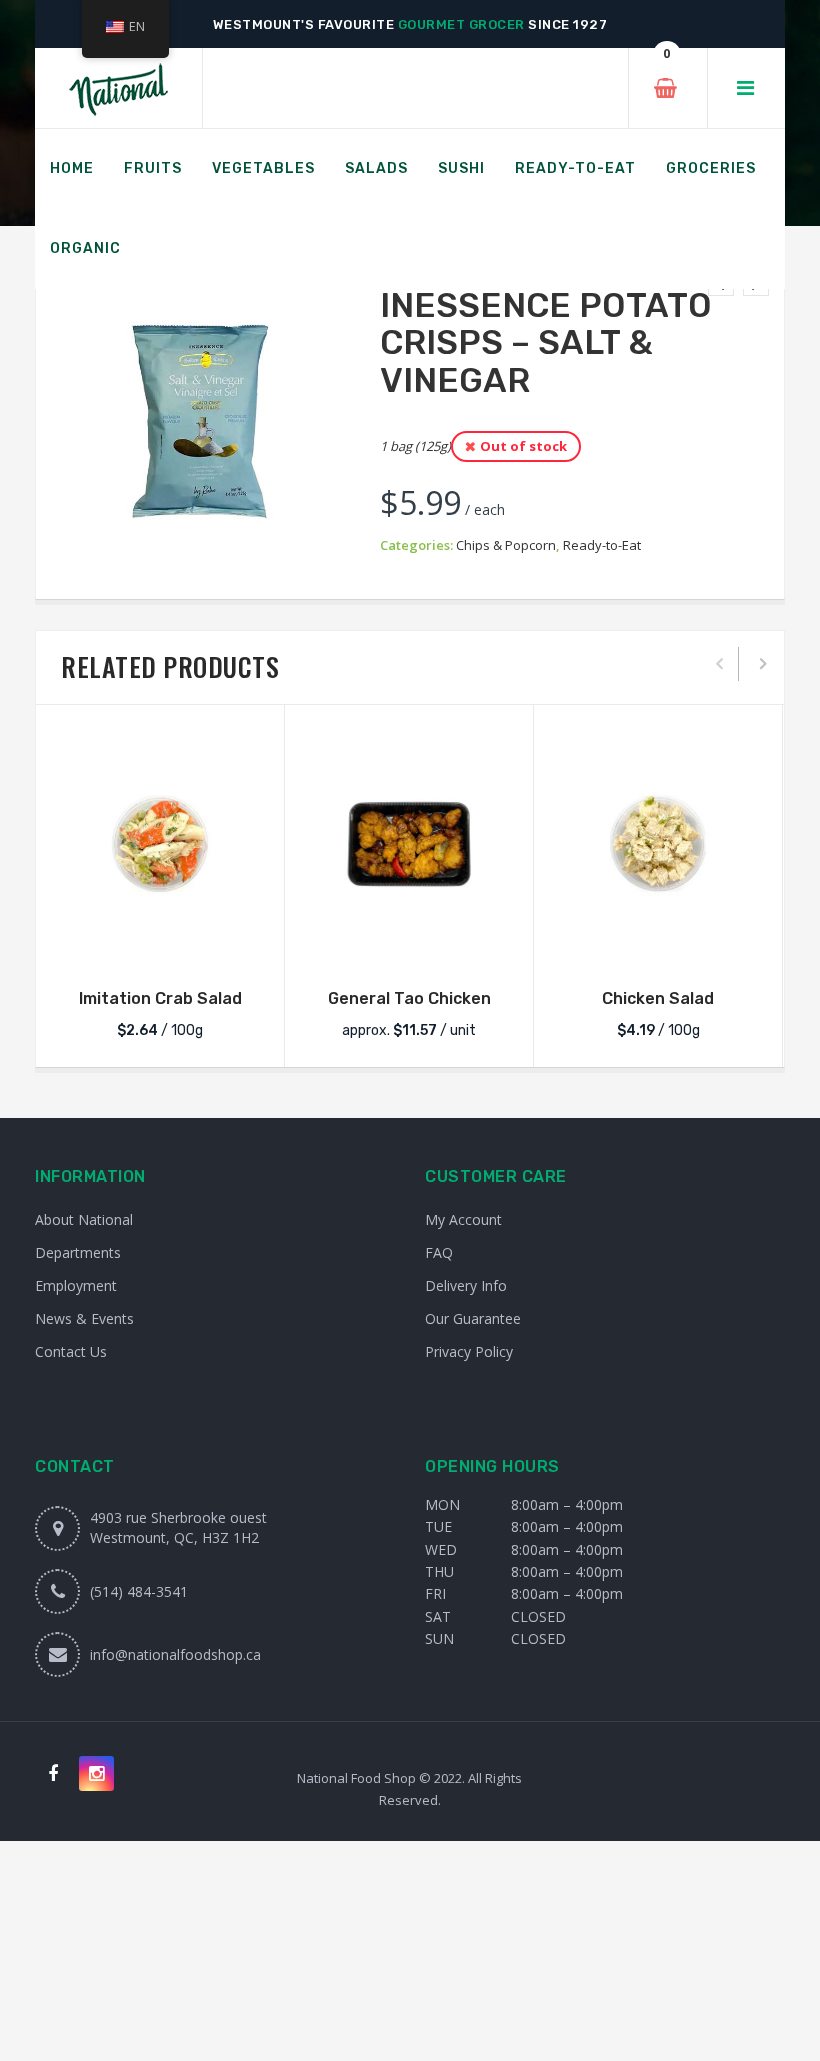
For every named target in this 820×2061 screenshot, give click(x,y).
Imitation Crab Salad (160, 998)
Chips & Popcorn (506, 545)
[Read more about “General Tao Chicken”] (409, 943)
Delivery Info (466, 1285)
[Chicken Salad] (658, 844)
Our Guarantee (473, 1318)
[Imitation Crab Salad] (160, 844)
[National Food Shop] (118, 88)
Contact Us (71, 1351)
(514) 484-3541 (139, 1591)
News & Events (84, 1318)
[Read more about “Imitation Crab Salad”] (160, 943)
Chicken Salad (658, 998)
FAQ (439, 1252)
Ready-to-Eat (602, 545)
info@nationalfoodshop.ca (175, 1654)
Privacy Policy (469, 1351)
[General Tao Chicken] (409, 844)
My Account (463, 1219)
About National (84, 1219)
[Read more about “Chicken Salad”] (658, 943)
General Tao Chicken (409, 998)
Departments (78, 1252)
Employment (76, 1285)
